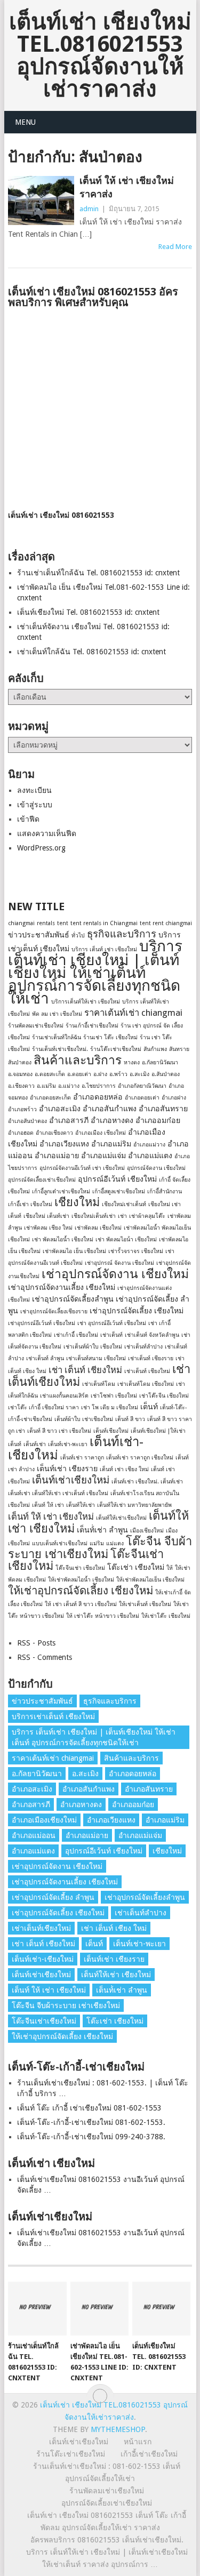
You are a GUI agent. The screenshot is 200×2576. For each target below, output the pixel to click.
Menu (25, 122)
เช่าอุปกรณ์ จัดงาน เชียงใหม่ (119, 1263)
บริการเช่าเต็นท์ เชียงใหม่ (53, 1716)
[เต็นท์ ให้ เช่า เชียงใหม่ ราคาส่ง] (41, 200)
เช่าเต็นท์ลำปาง (143, 1347)
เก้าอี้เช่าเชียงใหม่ (149, 2454)
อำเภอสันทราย (163, 1109)
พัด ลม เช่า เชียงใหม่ (57, 1014)
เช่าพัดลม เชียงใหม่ (98, 1228)
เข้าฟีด (28, 819)
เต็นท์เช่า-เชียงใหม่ (43, 1959)
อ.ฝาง (100, 1074)
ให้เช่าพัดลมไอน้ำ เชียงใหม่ (81, 1580)
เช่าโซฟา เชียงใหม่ (114, 1396)
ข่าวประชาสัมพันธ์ (39, 935)
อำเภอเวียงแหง (64, 1144)
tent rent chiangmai (166, 923)
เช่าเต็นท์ (111, 1335)
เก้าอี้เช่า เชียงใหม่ (30, 1204)
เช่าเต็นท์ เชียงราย (151, 1358)
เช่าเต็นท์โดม (99, 1384)
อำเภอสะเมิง (60, 1109)
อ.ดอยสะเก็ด (50, 1074)
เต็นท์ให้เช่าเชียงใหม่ (121, 1518)
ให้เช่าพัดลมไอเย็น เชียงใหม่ (150, 1580)
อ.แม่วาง (69, 1086)
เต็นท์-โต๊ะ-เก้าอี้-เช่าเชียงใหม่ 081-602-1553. (91, 2122)
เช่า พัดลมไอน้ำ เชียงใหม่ (63, 1239)
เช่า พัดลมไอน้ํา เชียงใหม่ (126, 1239)
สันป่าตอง (20, 1062)
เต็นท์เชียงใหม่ (111, 1431)
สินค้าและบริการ (78, 1060)
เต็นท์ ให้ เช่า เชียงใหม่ (51, 1516)
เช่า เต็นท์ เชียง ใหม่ (114, 1928)
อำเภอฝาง (174, 1098)
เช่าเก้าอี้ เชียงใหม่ (76, 1335)
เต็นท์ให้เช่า (81, 1505)
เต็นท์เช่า (35, 1444)
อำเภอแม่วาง (149, 1145)
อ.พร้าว (118, 1074)
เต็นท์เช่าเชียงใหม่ (71, 1480)
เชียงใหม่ (77, 1202)
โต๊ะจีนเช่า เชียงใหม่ (80, 1568)
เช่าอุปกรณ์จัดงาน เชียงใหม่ (115, 1274)
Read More (175, 247)
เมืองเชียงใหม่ (147, 1531)
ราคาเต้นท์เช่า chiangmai (133, 1013)
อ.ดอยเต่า (79, 1074)
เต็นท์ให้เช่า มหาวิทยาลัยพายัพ (134, 1505)
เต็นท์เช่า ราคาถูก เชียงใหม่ (140, 1458)
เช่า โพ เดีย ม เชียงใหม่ (110, 1407)
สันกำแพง (155, 1049)
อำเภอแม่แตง (150, 1155)
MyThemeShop (118, 2429)
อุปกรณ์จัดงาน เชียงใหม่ (156, 1168)
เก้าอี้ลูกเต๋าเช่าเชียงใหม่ (61, 1191)
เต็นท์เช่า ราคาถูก (82, 1458)
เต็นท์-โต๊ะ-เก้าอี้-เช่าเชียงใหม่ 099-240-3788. (91, 2137)
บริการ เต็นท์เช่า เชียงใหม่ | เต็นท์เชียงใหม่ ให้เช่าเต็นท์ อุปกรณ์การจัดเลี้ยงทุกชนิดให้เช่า (95, 972)
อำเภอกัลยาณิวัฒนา (142, 1086)
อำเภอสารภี (69, 1120)
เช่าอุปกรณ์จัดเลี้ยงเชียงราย (54, 1311)
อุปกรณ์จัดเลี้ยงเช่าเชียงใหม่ (42, 1180)
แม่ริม (97, 1543)
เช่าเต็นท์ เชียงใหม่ (147, 1371)
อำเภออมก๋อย (158, 1120)
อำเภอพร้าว (22, 1109)
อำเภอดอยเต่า (142, 1098)
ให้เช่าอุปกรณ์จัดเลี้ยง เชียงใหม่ (81, 1591)
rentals (46, 923)
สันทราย (179, 1049)
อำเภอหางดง (112, 1120)
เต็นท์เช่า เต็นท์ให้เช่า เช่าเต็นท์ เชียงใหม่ (58, 1493)
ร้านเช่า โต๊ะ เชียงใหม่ (110, 1037)
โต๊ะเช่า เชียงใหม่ (136, 1567)
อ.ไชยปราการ (99, 1086)
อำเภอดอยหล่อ (98, 1097)
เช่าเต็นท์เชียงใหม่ (41, 1928)
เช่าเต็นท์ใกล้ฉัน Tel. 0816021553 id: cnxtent (91, 652)
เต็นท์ (149, 1407)
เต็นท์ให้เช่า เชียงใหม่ (116, 1975)
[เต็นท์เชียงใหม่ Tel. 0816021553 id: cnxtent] (161, 2309)
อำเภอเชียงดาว (54, 1133)
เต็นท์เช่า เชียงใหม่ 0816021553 (61, 515)
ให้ (170, 1568)
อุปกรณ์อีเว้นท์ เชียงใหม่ (117, 1179)
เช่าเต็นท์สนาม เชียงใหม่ (96, 1358)
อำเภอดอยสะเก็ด (50, 1098)
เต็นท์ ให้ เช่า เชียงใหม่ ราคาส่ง (127, 187)
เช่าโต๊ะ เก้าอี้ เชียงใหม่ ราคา (43, 1407)
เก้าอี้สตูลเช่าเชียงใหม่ (119, 1191)
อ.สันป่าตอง (166, 1074)
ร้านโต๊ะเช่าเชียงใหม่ (116, 1049)
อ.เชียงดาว (21, 1086)
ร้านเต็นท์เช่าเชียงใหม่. (60, 1049)
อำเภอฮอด (21, 1133)
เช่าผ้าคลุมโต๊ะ (147, 1216)
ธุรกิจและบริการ (122, 934)
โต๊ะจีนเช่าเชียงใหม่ (44, 2021)
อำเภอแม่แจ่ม (103, 1155)
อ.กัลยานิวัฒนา (160, 1062)
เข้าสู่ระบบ (35, 805)
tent (63, 923)
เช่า (122, 1216)
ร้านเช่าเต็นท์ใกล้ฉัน (57, 1037)
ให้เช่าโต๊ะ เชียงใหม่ (166, 1616)
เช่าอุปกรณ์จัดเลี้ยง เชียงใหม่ (137, 1311)
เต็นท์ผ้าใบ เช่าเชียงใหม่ (84, 1419)
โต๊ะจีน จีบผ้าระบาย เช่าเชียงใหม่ (100, 1548)
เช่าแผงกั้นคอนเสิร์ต (64, 1396)
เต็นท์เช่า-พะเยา (68, 1444)
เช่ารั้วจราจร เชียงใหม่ (136, 1251)
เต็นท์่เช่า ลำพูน (102, 1530)
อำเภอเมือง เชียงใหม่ (101, 1133)
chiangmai (21, 923)
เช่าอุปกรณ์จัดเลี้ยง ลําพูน (53, 1897)
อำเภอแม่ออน (34, 1835)
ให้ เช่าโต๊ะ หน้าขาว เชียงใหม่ (103, 1616)
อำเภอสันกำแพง (110, 1109)
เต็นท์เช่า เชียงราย (67, 1468)
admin (89, 209)
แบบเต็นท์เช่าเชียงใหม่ (60, 1543)
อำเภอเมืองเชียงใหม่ (44, 1820)
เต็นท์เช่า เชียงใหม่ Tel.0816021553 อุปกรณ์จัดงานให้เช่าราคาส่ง (100, 55)
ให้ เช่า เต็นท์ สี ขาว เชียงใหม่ (81, 1604)
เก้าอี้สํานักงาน (165, 1191)
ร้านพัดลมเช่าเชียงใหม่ (36, 1026)
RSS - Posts (36, 1643)
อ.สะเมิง (139, 1074)
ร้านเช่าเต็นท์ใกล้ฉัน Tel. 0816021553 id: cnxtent (98, 573)
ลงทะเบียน (34, 790)
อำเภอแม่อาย (57, 1155)
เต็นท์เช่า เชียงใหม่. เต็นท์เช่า (147, 1482)
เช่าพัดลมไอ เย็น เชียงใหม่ (74, 1251)
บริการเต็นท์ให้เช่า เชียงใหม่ (86, 1002)
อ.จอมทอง (20, 1074)
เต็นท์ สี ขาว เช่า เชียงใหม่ (59, 1431)
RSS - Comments (45, 1657)
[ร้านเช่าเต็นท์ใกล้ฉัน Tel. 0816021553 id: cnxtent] (37, 2309)
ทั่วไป (78, 936)
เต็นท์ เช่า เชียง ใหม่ (124, 1469)
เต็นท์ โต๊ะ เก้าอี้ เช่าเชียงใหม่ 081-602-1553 (89, 2108)
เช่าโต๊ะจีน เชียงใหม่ (164, 1396)
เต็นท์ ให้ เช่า (48, 1505)
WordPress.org (41, 848)
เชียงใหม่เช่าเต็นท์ (124, 1204)
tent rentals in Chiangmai (104, 923)
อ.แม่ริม (46, 1086)
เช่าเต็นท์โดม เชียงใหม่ (146, 1384)
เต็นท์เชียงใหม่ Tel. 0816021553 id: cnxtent (88, 612)
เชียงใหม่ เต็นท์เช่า (46, 1216)
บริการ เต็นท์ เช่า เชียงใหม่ (104, 949)
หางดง (132, 1062)
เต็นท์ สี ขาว (130, 1419)
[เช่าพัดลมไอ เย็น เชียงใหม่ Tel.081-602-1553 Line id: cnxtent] (99, 2309)
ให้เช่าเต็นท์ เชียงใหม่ (145, 1604)
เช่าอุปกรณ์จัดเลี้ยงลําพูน (73, 1299)
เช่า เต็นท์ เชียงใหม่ (85, 1370)
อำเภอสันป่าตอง (27, 1121)
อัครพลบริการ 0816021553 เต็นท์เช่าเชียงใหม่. (107, 2540)
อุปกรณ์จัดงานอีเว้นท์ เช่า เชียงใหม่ (82, 1168)
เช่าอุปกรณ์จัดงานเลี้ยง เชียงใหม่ (62, 1287)
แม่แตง (115, 1543)
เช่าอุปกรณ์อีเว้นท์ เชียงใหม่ (42, 1323)
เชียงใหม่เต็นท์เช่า (94, 1216)
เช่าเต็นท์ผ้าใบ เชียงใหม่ (93, 1347)
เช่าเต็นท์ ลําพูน (45, 1358)
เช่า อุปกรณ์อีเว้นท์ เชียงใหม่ (112, 1323)
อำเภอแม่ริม (111, 1144)
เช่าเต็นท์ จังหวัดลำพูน (152, 1335)
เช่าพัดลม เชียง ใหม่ (48, 1228)
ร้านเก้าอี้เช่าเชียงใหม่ (92, 1026)
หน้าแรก (138, 2442)
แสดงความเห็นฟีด (47, 833)
